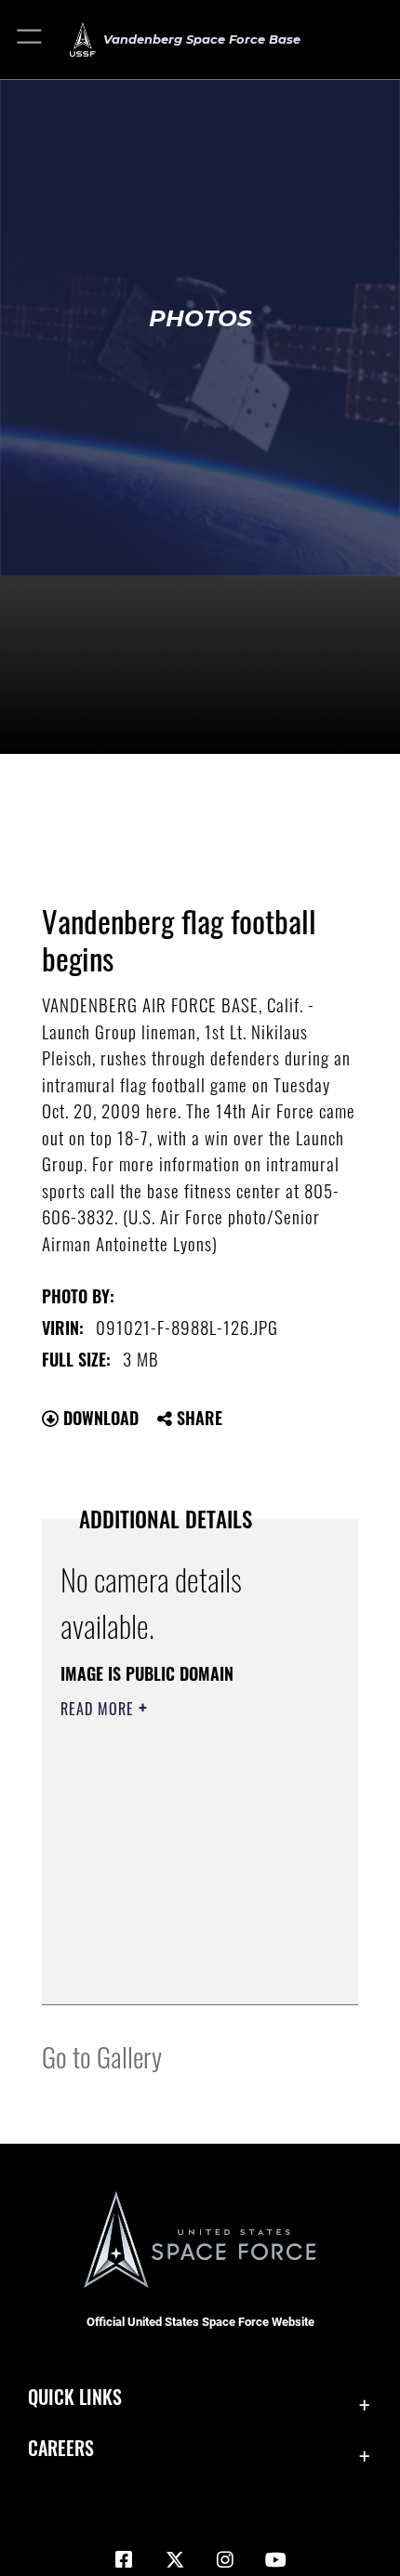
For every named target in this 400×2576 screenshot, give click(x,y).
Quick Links (75, 2397)
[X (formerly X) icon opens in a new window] (175, 2560)
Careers (61, 2448)
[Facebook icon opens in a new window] (124, 2560)
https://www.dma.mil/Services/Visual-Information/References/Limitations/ (173, 1944)
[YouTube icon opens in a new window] (276, 2560)
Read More (100, 1709)
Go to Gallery (102, 2056)
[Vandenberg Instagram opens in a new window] (225, 2560)
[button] (30, 40)
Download (99, 1418)
